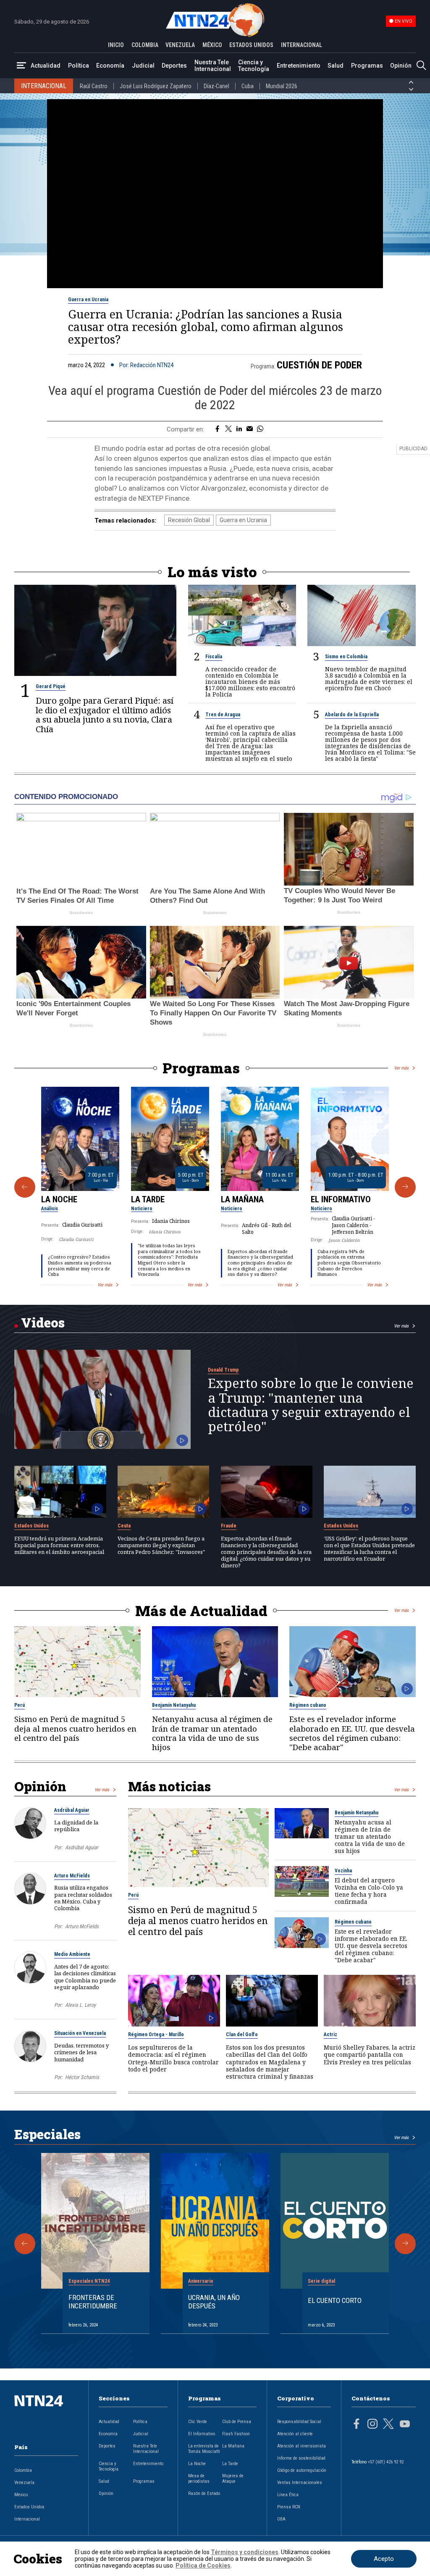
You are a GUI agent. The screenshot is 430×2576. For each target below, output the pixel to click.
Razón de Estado (204, 2493)
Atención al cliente (295, 2434)
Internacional (27, 2519)
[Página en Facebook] (357, 2425)
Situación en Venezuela (80, 2033)
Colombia (23, 2470)
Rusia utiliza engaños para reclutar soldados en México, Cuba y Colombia (83, 1898)
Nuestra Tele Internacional (213, 66)
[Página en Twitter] (388, 2425)
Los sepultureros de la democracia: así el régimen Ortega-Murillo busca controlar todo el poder (173, 2058)
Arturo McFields (72, 1876)
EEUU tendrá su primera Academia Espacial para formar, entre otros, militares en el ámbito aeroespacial (59, 1545)
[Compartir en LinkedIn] (239, 429)
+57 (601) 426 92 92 (386, 2462)
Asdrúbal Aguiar (72, 1810)
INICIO (116, 45)
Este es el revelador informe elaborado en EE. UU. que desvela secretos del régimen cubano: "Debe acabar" (352, 1733)
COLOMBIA (145, 45)
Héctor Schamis (82, 2077)
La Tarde (148, 1199)
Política (79, 66)
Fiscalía (214, 657)
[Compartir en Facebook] (217, 429)
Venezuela (24, 2483)
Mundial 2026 (282, 86)
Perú (20, 1705)
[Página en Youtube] (405, 2425)
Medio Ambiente (72, 1954)
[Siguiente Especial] (405, 2244)
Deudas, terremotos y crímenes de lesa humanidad (81, 2052)
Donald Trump (223, 1370)
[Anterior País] (411, 82)
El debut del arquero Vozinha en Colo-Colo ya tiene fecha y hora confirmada (369, 1891)
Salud (336, 66)
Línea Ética (288, 2495)
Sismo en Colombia (346, 657)
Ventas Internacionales (300, 2483)
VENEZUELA (180, 45)
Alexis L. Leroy (80, 2005)
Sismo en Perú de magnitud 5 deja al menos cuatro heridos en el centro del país (75, 1728)
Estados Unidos (31, 1526)
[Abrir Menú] (21, 66)
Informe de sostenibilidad (301, 2458)
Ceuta (124, 1526)
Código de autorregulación (302, 2470)
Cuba (248, 86)
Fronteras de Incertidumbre (93, 2302)
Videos (43, 1322)
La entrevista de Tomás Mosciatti (204, 2449)
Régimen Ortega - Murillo (156, 2035)
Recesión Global (189, 520)
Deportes (174, 66)
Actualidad (46, 66)
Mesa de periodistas (199, 2479)
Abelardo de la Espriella (352, 715)
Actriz (330, 2035)
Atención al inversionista (302, 2446)
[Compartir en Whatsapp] (260, 429)
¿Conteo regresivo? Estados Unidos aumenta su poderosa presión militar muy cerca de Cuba (80, 1266)
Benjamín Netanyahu (174, 1705)
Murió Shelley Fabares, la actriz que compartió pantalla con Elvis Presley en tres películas (370, 2054)
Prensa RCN (289, 2507)
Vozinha (343, 1871)
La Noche (59, 1199)
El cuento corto (335, 2300)
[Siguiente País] (411, 89)
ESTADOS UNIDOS (251, 45)
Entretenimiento (299, 66)
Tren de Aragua (223, 715)
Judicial (143, 66)
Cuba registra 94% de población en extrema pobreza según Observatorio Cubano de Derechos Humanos (349, 1263)
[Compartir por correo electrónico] (250, 429)
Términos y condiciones (245, 2552)
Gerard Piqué (51, 686)
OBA (281, 2519)
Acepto (384, 2559)
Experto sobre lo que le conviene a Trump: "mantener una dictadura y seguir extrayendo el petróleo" (311, 1405)
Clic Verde (198, 2422)
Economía (110, 66)
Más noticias (169, 1786)
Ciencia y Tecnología (254, 66)
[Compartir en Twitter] (228, 429)
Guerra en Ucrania (88, 300)
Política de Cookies (203, 2565)
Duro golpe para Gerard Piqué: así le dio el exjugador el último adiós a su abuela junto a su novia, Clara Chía (105, 715)
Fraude (229, 1526)
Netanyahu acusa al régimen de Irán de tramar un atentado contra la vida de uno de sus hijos (212, 1733)
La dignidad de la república (76, 1826)
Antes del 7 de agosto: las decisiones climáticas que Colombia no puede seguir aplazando (85, 1977)
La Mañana (242, 1199)
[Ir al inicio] (46, 2414)
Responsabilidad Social (299, 2422)
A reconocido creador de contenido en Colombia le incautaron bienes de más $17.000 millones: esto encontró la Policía (250, 682)
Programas (367, 66)
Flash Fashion (236, 2434)
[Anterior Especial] (25, 2244)
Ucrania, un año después (214, 2302)
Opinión (401, 66)
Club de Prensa (237, 2422)
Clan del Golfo (242, 2035)
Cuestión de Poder (319, 365)
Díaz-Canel (216, 86)
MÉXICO (212, 45)
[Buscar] (421, 66)
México (21, 2495)
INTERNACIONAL (302, 45)
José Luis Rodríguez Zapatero (156, 86)
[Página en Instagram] (372, 2425)
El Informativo (341, 1199)
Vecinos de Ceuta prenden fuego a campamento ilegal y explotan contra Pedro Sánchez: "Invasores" (161, 1545)
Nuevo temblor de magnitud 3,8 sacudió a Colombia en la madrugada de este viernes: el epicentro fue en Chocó (369, 678)
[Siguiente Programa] (405, 1187)
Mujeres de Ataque (233, 2479)
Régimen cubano (308, 1705)
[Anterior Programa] (25, 1187)
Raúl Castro (94, 86)
